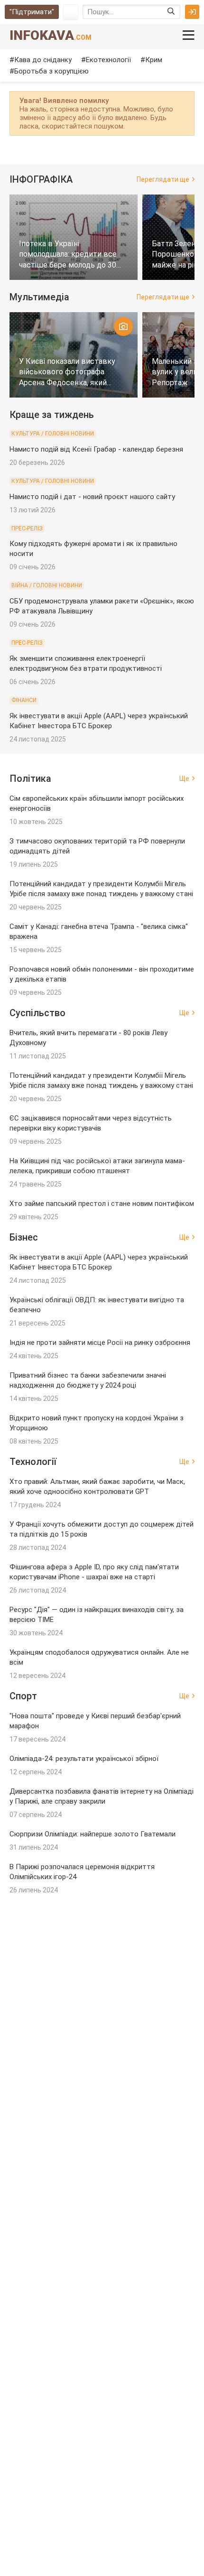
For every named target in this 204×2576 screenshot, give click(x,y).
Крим (154, 60)
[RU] (71, 12)
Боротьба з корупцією (51, 71)
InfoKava (51, 35)
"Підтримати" (32, 12)
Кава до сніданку (43, 60)
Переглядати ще (163, 179)
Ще (184, 778)
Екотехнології (108, 60)
